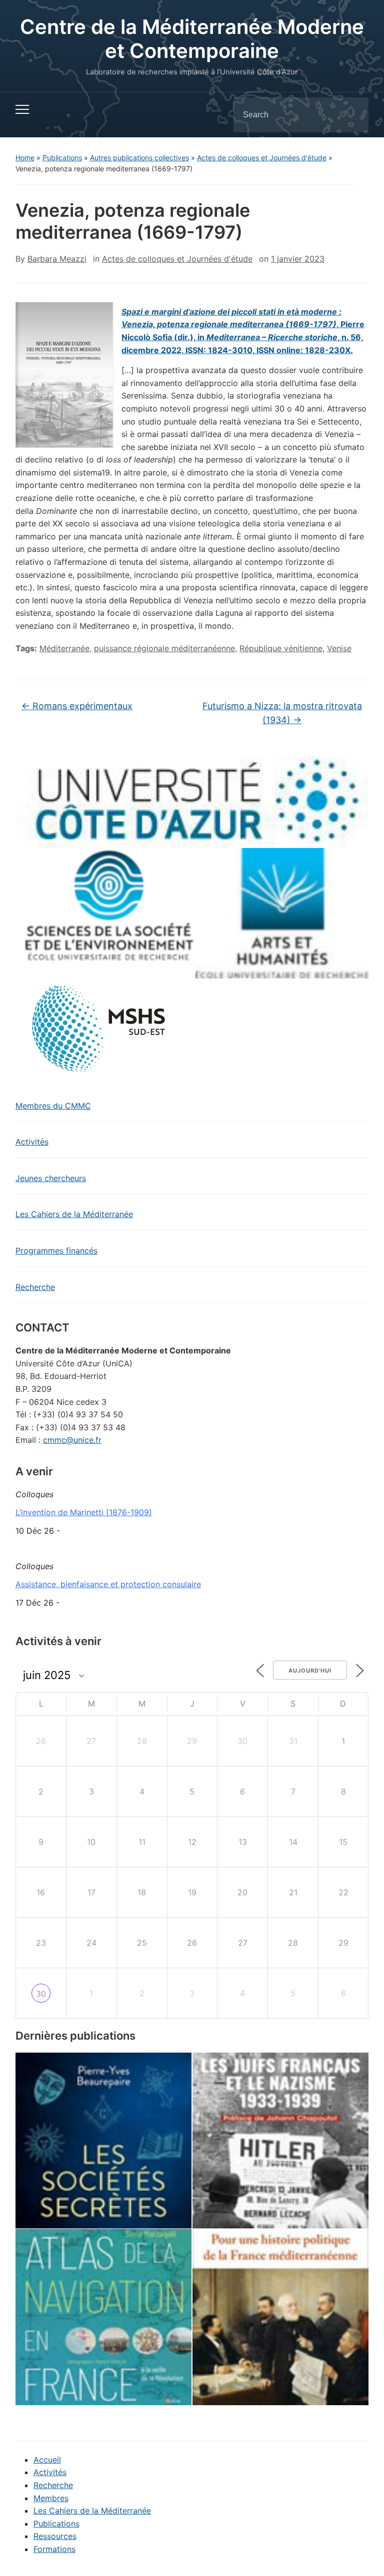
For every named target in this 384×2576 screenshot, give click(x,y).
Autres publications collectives (139, 158)
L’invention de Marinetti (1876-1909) (84, 1512)
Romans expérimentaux (77, 706)
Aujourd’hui (310, 1671)
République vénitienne (281, 648)
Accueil (47, 2460)
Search (352, 115)
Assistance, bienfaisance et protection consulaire (108, 1584)
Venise (339, 648)
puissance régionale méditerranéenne (164, 648)
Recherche (35, 1287)
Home (25, 158)
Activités (32, 1142)
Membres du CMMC (53, 1106)
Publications (62, 158)
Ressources (55, 2536)
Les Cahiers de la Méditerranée (74, 1214)
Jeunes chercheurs (51, 1178)
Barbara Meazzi (57, 259)
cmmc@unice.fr (72, 1440)
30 (41, 1994)
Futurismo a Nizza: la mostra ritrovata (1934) (282, 713)
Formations (54, 2549)
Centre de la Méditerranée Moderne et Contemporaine (192, 39)
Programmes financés (56, 1251)
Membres (51, 2498)
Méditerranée (64, 648)
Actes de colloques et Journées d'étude (262, 158)
